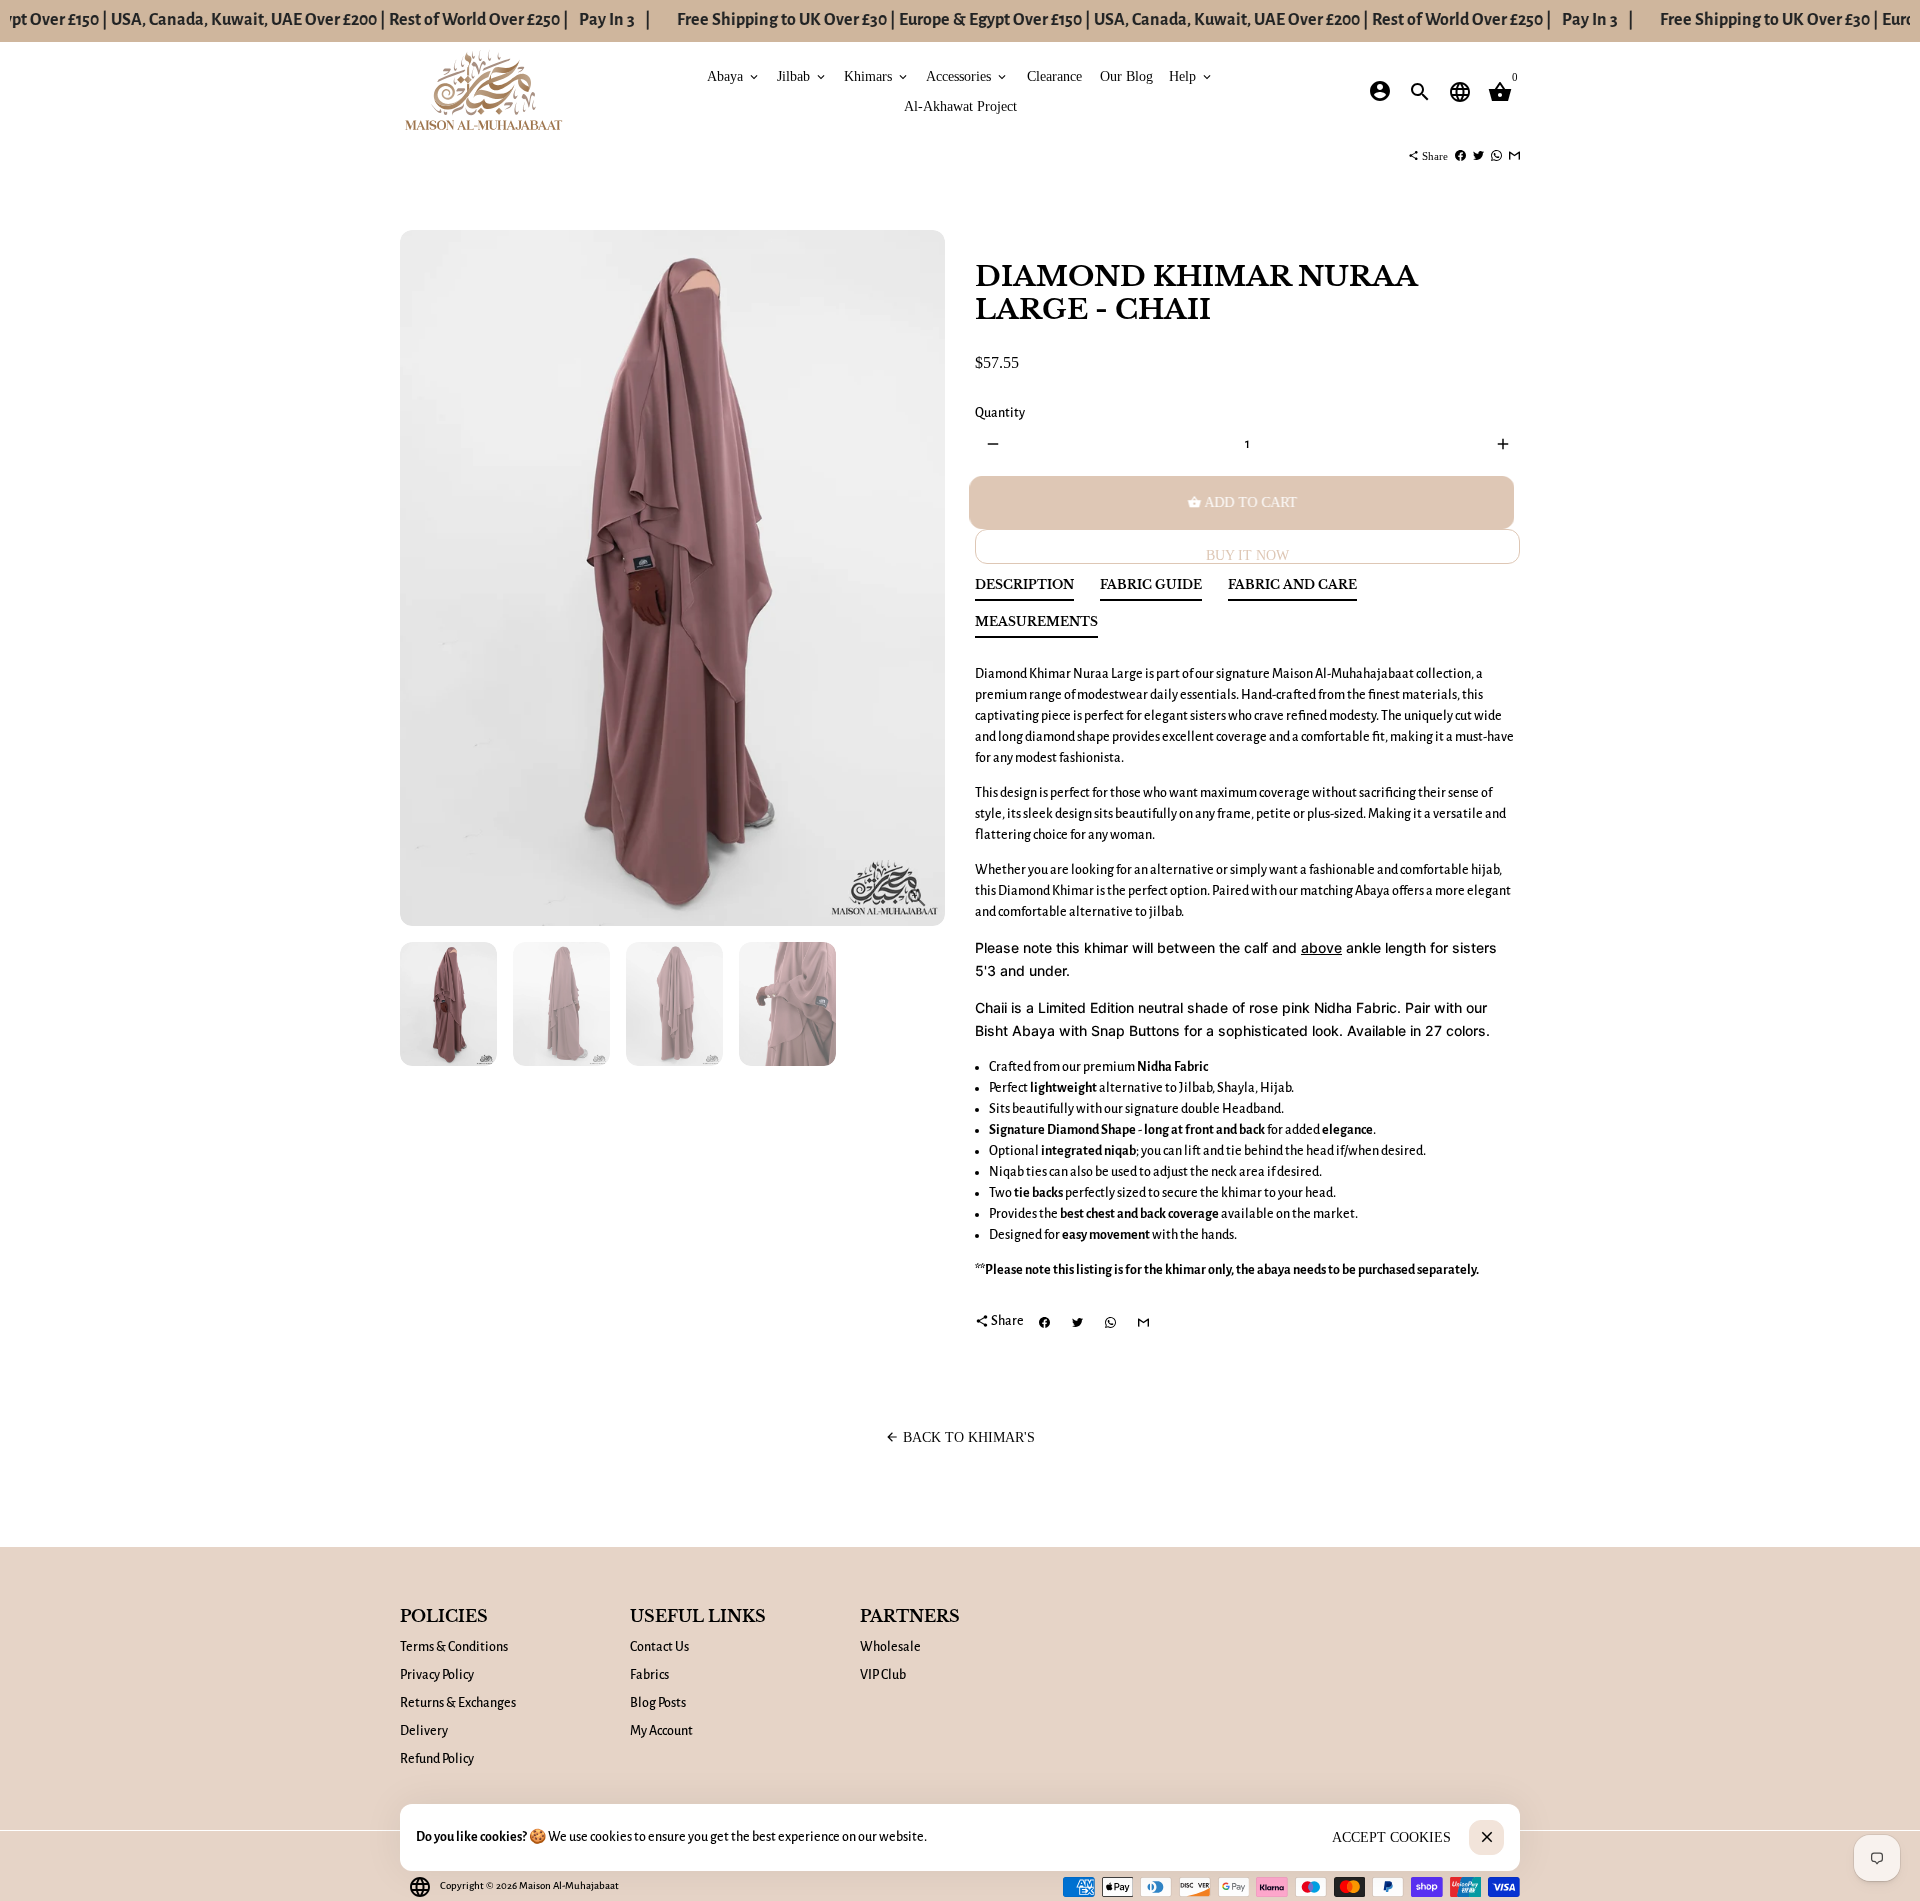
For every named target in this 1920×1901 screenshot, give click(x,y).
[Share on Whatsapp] (1496, 156)
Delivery (424, 1731)
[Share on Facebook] (1460, 156)
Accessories (967, 75)
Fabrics (649, 1675)
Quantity (1000, 413)
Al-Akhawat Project (960, 105)
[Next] (919, 578)
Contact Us (659, 1647)
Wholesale (890, 1647)
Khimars (877, 75)
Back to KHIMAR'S (960, 1437)
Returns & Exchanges (458, 1703)
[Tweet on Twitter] (1478, 156)
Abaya (734, 75)
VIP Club (883, 1675)
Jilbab (802, 75)
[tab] (1024, 589)
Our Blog (1126, 75)
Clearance (1054, 75)
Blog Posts (658, 1703)
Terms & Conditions (454, 1647)
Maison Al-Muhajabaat (569, 1885)
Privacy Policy (437, 1675)
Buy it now (1247, 555)
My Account (661, 1731)
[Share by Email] (1514, 156)
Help (1191, 75)
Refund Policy (437, 1759)
